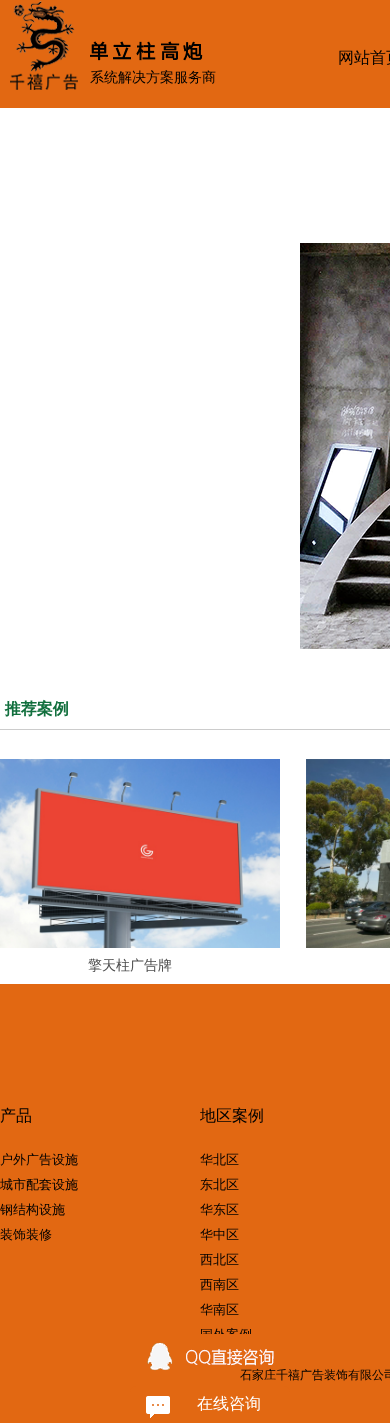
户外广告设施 (39, 1160)
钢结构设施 (32, 1210)
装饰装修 (26, 1235)
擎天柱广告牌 (130, 965)
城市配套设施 (39, 1185)
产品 (16, 1116)
